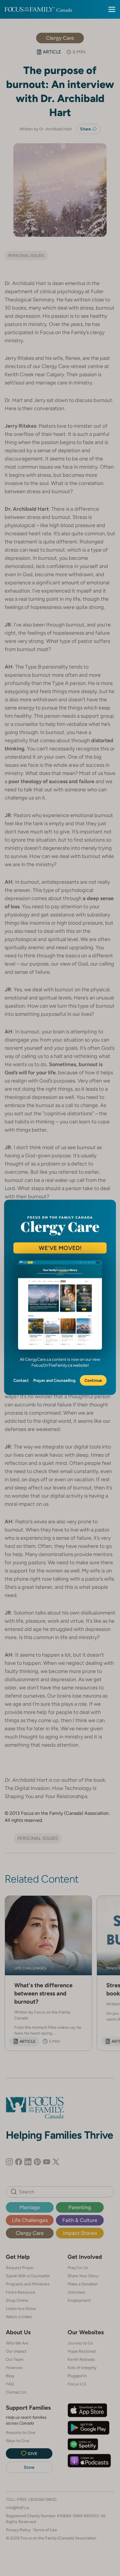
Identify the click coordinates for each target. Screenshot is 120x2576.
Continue (93, 1380)
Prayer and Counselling (54, 1380)
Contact (21, 1380)
